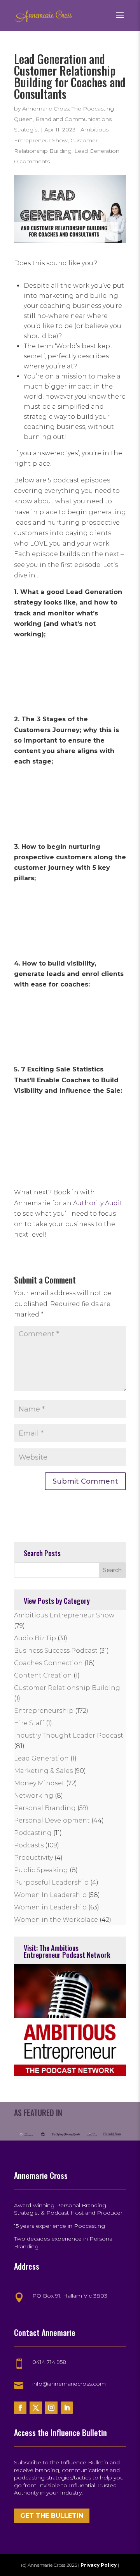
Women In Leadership (50, 1895)
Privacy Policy (99, 2565)
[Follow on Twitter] (36, 2408)
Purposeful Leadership (51, 1882)
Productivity (33, 1858)
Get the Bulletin (52, 2516)
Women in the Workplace (56, 1920)
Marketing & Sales (43, 1771)
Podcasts (29, 1845)
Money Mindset (39, 1783)
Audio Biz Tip (35, 1638)
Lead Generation (97, 151)
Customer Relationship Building (67, 1688)
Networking (34, 1796)
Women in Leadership (50, 1907)
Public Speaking (41, 1870)
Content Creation (43, 1675)
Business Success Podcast (56, 1651)
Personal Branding (45, 1808)
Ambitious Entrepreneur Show (64, 1615)
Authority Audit (98, 1203)
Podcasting (33, 1833)
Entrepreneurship (44, 1711)
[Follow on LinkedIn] (67, 2408)
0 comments (32, 161)
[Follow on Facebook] (20, 2408)
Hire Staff (29, 1723)
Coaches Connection (48, 1663)
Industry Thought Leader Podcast (69, 1735)
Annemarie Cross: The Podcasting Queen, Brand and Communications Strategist (64, 119)
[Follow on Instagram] (51, 2408)
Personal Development (52, 1820)
